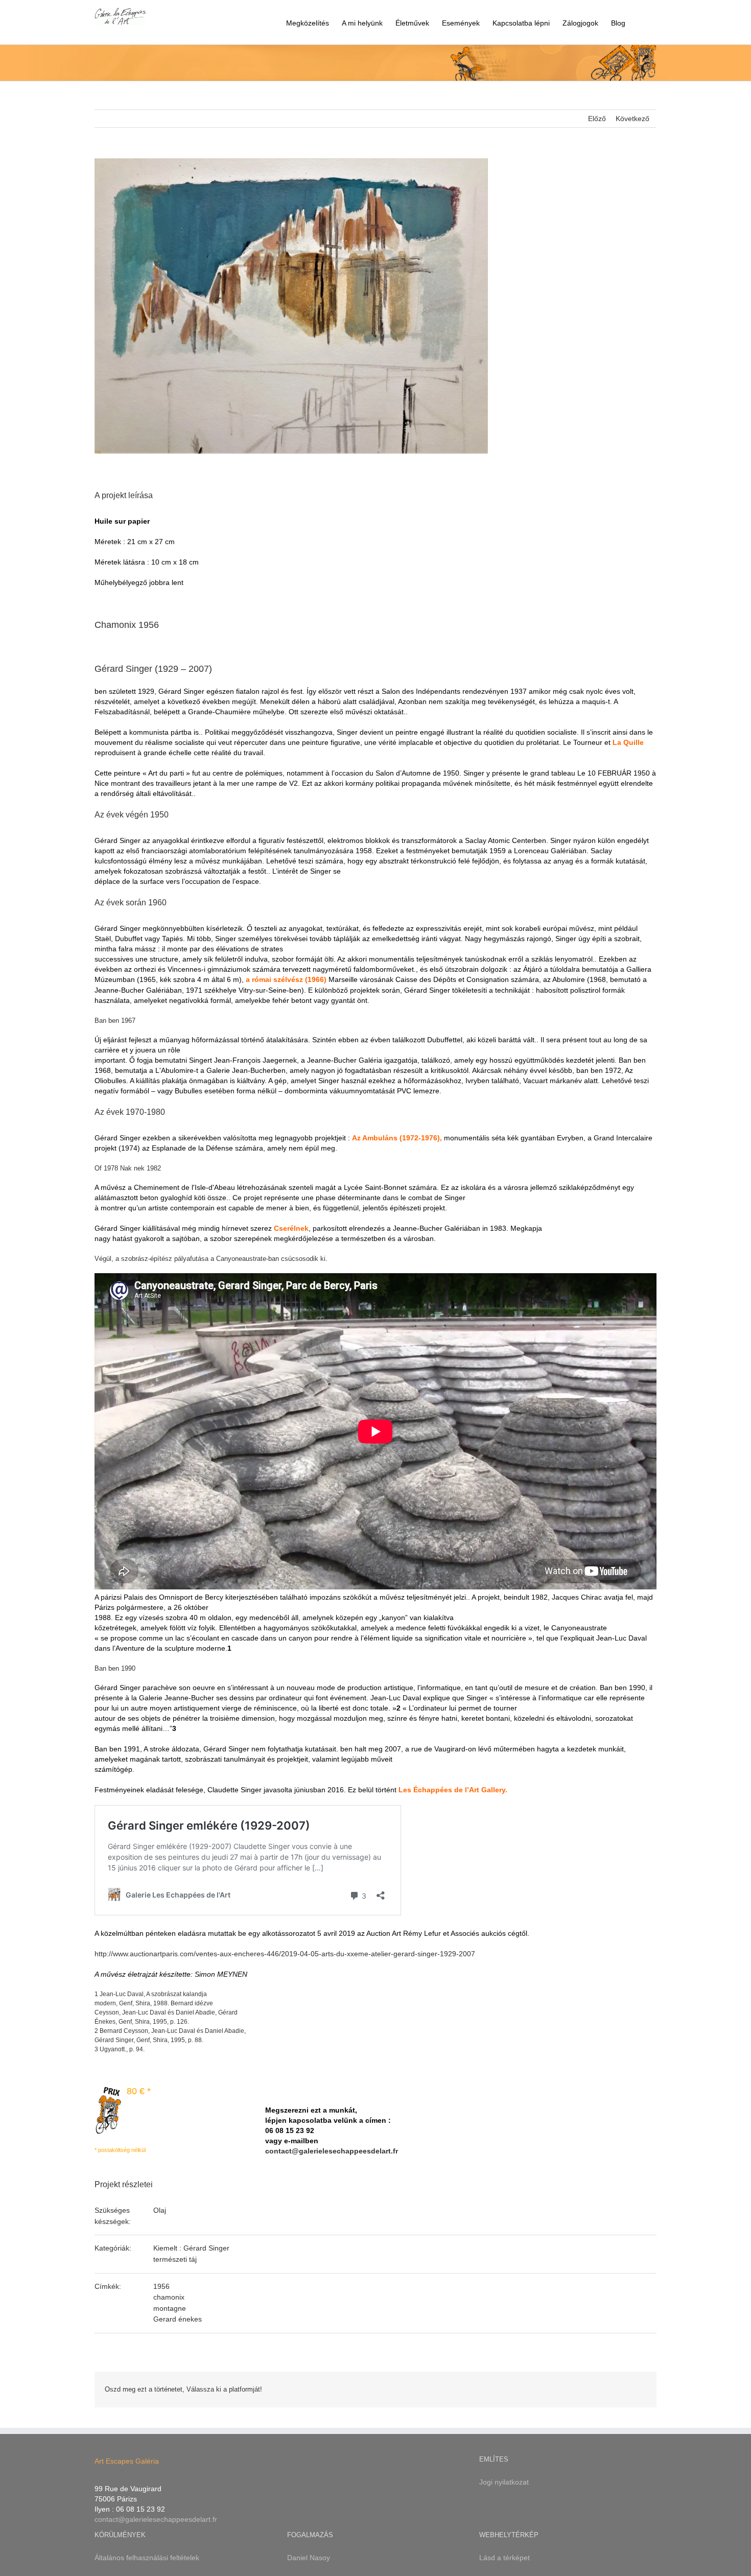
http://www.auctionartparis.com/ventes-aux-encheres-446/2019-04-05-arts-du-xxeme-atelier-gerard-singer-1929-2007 (285, 1954)
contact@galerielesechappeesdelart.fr (332, 2151)
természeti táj (175, 2259)
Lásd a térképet (504, 2558)
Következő (632, 119)
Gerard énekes (178, 2319)
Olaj (160, 2210)
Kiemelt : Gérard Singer (191, 2248)
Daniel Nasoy (309, 2558)
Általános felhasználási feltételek (147, 2558)
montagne (170, 2308)
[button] (641, 22)
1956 (161, 2286)
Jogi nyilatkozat (504, 2482)
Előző (597, 119)
